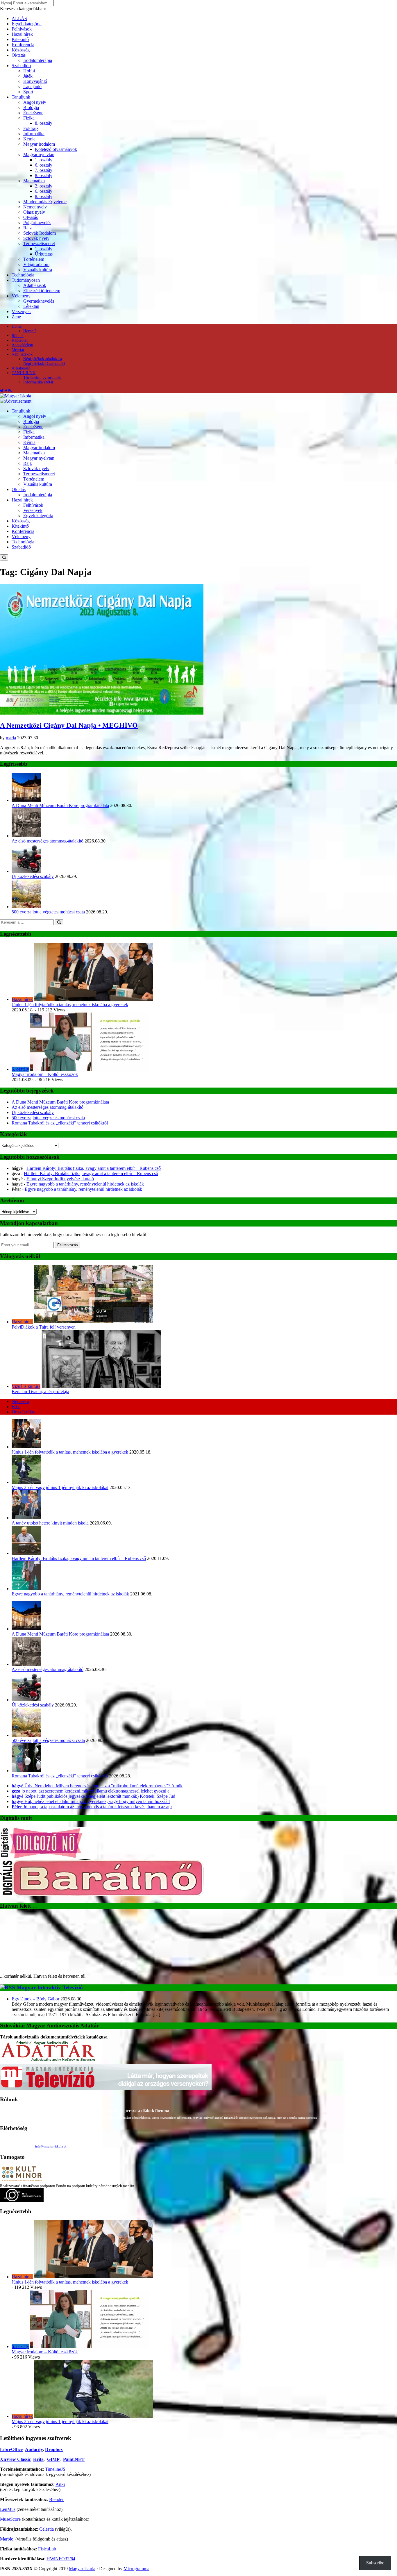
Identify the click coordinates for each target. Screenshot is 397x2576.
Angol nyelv (35, 102)
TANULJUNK (24, 373)
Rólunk (18, 336)
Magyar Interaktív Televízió (50, 1987)
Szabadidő (21, 66)
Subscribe (375, 2563)
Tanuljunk (21, 97)
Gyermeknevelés (39, 301)
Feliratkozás (68, 1245)
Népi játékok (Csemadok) (44, 364)
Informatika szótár (38, 382)
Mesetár (18, 350)
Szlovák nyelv (36, 238)
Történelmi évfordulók (42, 377)
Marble (7, 2539)
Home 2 (30, 331)
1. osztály (44, 160)
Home (17, 326)
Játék (28, 76)
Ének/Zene (33, 113)
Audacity (34, 2449)
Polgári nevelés (37, 223)
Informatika (34, 134)
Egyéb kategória (27, 24)
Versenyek (21, 311)
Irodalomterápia (38, 60)
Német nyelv (35, 207)
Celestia (47, 2529)
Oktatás (19, 55)
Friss (16, 1407)
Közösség (21, 50)
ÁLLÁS (19, 18)
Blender (56, 2499)
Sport (28, 92)
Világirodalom (36, 264)
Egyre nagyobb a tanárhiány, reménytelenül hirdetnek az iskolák (85, 1184)
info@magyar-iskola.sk (51, 2146)
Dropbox (54, 2449)
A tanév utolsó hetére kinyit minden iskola (50, 1523)
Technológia (23, 275)
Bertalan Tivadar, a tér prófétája (40, 1391)
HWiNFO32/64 (61, 2559)
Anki (60, 2484)
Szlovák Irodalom (40, 233)
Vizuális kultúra (38, 270)
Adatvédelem (22, 345)
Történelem (34, 259)
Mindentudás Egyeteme (45, 202)
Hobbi (29, 71)
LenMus (8, 2509)
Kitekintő (20, 39)
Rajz (27, 228)
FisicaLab (47, 2549)
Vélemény (21, 296)
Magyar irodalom (39, 144)
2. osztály (44, 186)
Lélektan (31, 306)
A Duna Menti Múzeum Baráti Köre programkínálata (60, 805)
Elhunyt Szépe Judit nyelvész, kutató (60, 1179)
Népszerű (20, 1401)
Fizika (29, 118)
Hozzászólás (23, 1412)
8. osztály (44, 123)
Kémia (29, 139)
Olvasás (31, 217)
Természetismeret (39, 243)
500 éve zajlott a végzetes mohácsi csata (48, 912)
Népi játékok (22, 354)
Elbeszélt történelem (42, 291)
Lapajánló (32, 86)
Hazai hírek (22, 34)
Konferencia (23, 45)
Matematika (34, 181)
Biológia (31, 107)
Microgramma (136, 2569)
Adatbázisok (35, 285)
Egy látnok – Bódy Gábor (35, 1999)
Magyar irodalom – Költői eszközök (45, 1074)
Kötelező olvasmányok (56, 149)
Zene (16, 317)
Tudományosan (26, 280)
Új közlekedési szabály (33, 876)
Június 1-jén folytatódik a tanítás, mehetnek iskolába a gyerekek (70, 1005)
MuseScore (10, 2519)
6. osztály (44, 165)
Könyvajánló (35, 81)
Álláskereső (21, 368)
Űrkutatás (44, 254)
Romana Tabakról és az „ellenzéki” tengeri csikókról (60, 1123)
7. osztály (44, 170)
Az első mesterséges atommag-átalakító (48, 841)
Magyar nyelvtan (39, 155)
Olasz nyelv (34, 212)
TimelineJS (55, 2469)
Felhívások (22, 29)
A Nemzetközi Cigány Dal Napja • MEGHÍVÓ (69, 725)
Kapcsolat (20, 340)
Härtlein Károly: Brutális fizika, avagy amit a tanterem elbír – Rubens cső (94, 1168)
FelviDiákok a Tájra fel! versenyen (44, 1327)
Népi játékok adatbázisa (43, 359)
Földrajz (31, 128)
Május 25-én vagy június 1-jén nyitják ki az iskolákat (60, 1487)
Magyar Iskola (82, 2569)
